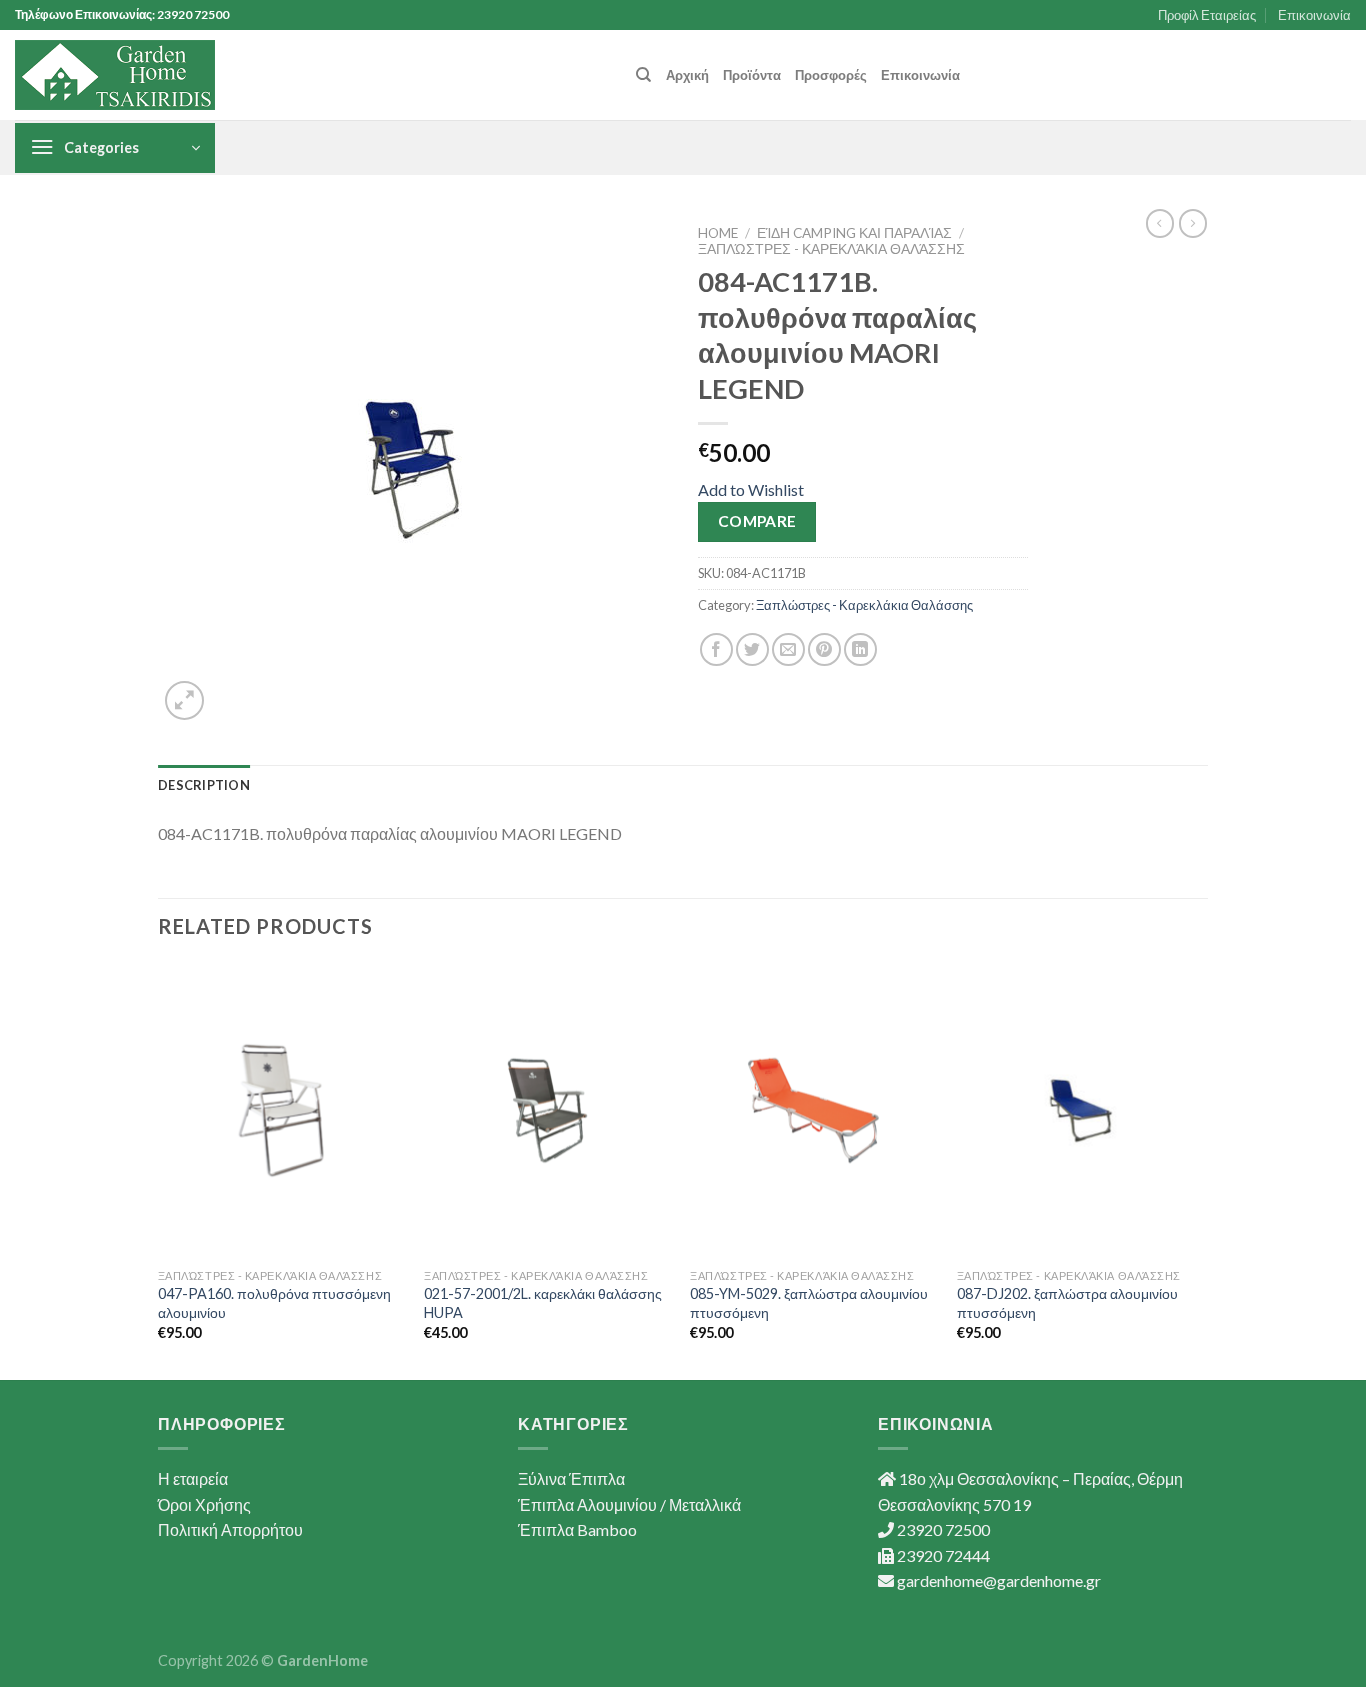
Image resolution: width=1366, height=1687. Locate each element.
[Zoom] (184, 700)
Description (204, 785)
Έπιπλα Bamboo (577, 1529)
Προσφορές (831, 75)
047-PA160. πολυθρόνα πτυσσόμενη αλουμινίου (274, 1303)
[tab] (204, 785)
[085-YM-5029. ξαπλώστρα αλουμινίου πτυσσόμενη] (813, 1111)
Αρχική (687, 75)
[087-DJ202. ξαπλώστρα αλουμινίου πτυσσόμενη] (1080, 1111)
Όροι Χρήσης (204, 1504)
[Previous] (159, 1169)
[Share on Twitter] (752, 649)
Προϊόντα (752, 75)
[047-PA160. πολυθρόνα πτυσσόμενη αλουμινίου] (281, 1111)
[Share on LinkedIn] (860, 649)
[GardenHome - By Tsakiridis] (115, 75)
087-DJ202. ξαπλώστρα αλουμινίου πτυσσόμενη (1067, 1303)
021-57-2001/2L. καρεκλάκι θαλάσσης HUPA (543, 1303)
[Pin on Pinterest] (824, 649)
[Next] (1202, 1169)
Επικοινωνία (1314, 15)
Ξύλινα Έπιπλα (571, 1478)
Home (718, 233)
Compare (757, 521)
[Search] (643, 75)
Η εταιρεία (193, 1478)
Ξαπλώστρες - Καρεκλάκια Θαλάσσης (831, 249)
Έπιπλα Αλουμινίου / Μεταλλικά (629, 1504)
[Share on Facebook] (716, 649)
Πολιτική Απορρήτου (230, 1529)
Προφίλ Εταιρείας (1207, 15)
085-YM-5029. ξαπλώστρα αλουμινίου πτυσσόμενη (809, 1303)
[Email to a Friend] (788, 649)
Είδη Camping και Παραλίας (854, 233)
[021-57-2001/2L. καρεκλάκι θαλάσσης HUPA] (547, 1111)
